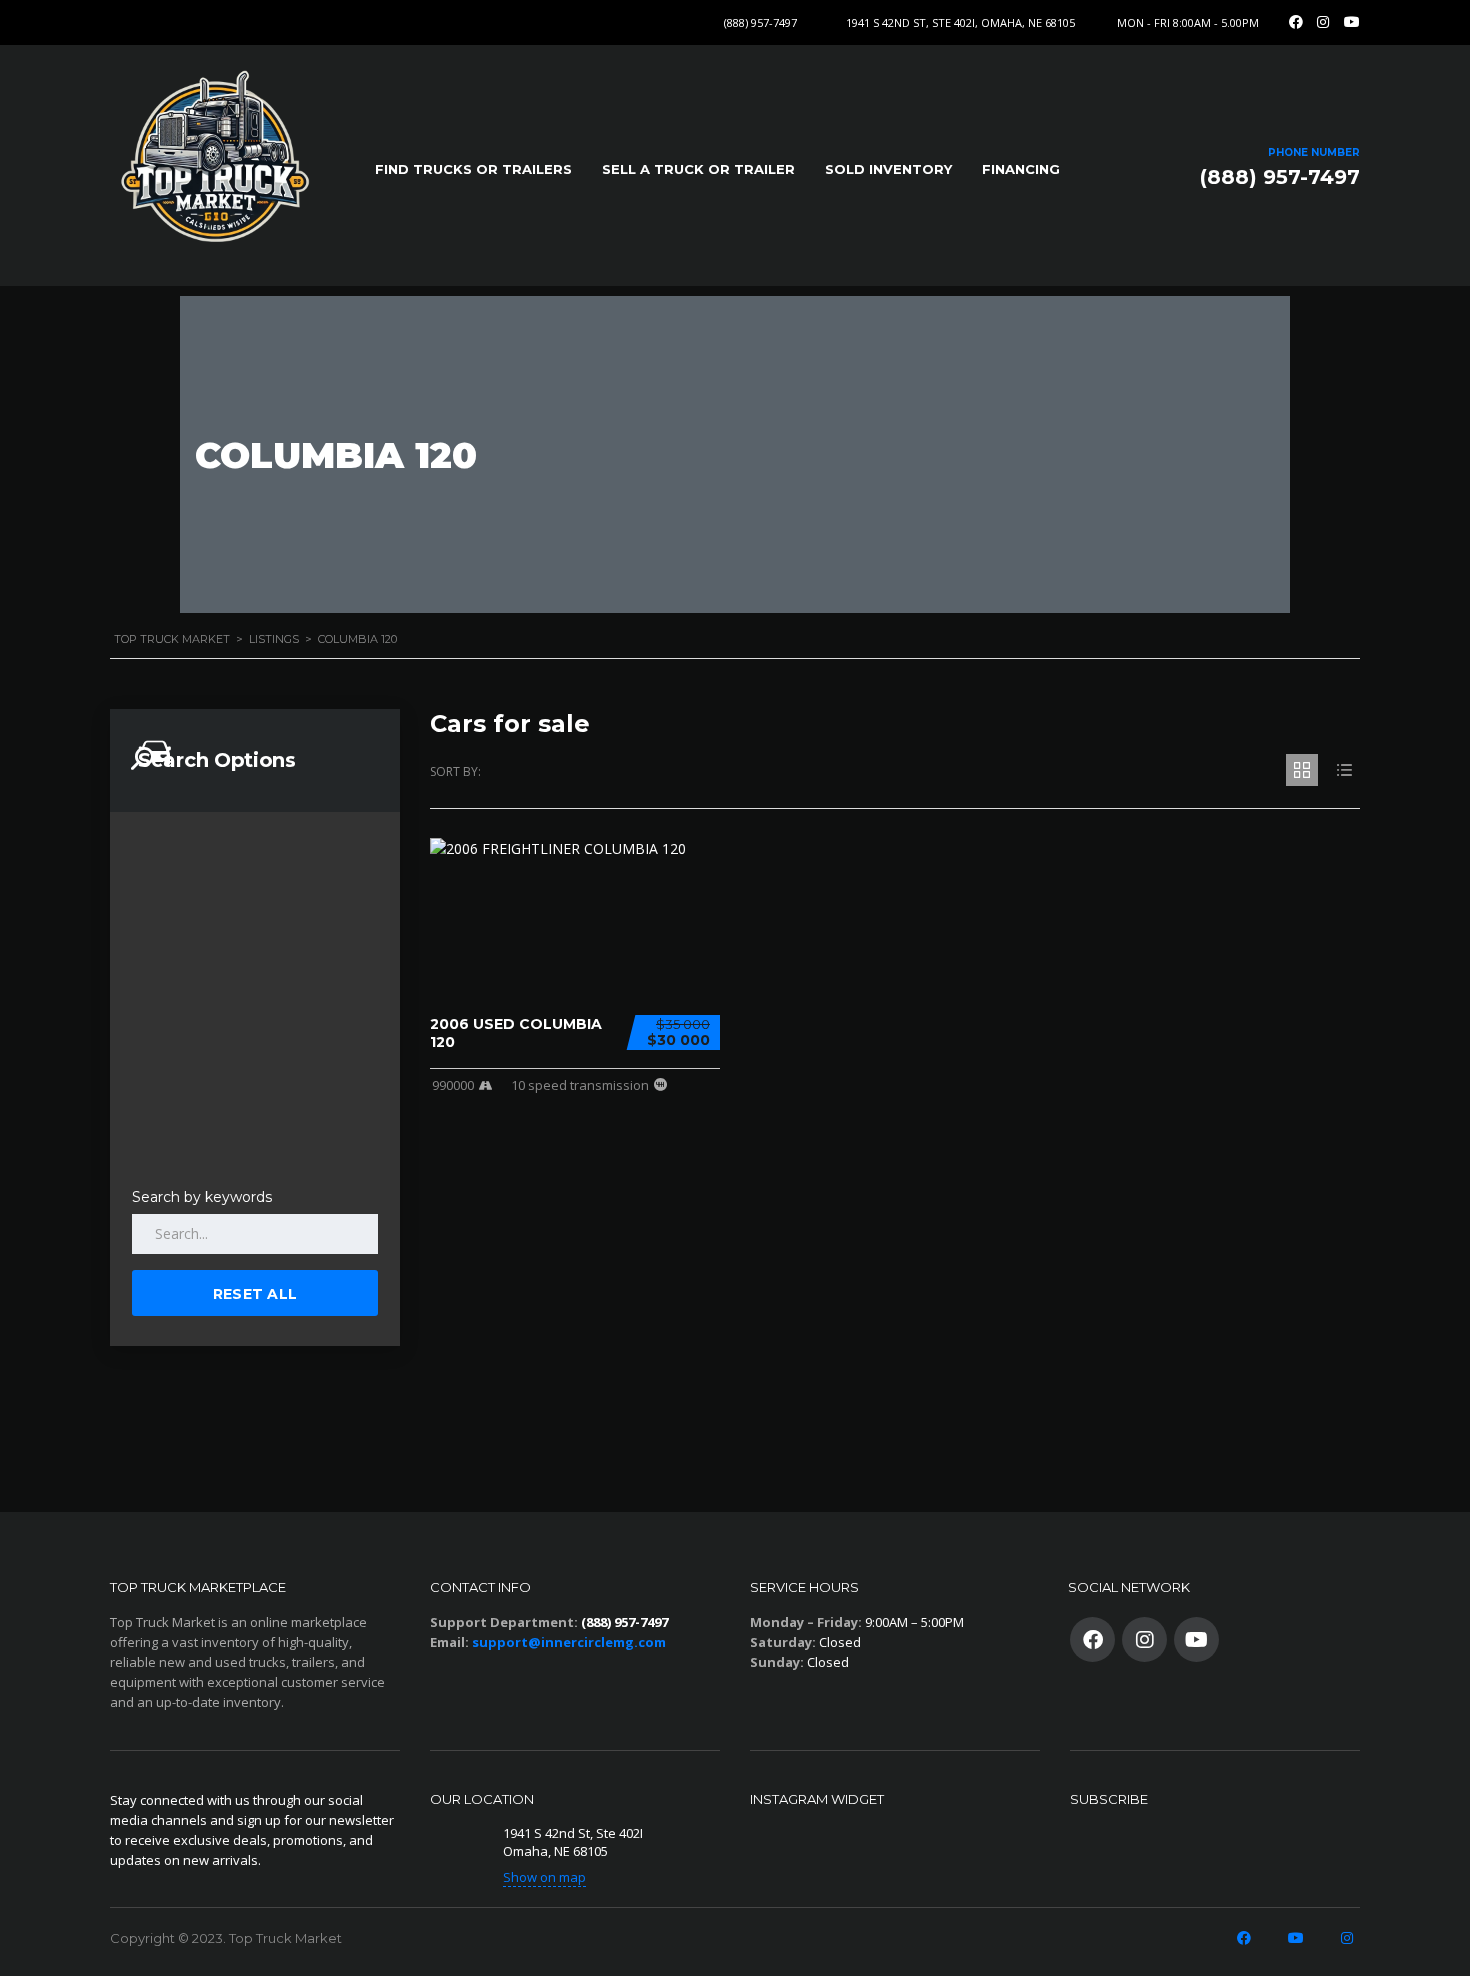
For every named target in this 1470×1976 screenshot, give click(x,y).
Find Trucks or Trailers (473, 169)
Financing (1021, 169)
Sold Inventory (888, 169)
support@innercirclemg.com (569, 1642)
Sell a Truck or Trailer (698, 169)
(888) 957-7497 (760, 22)
